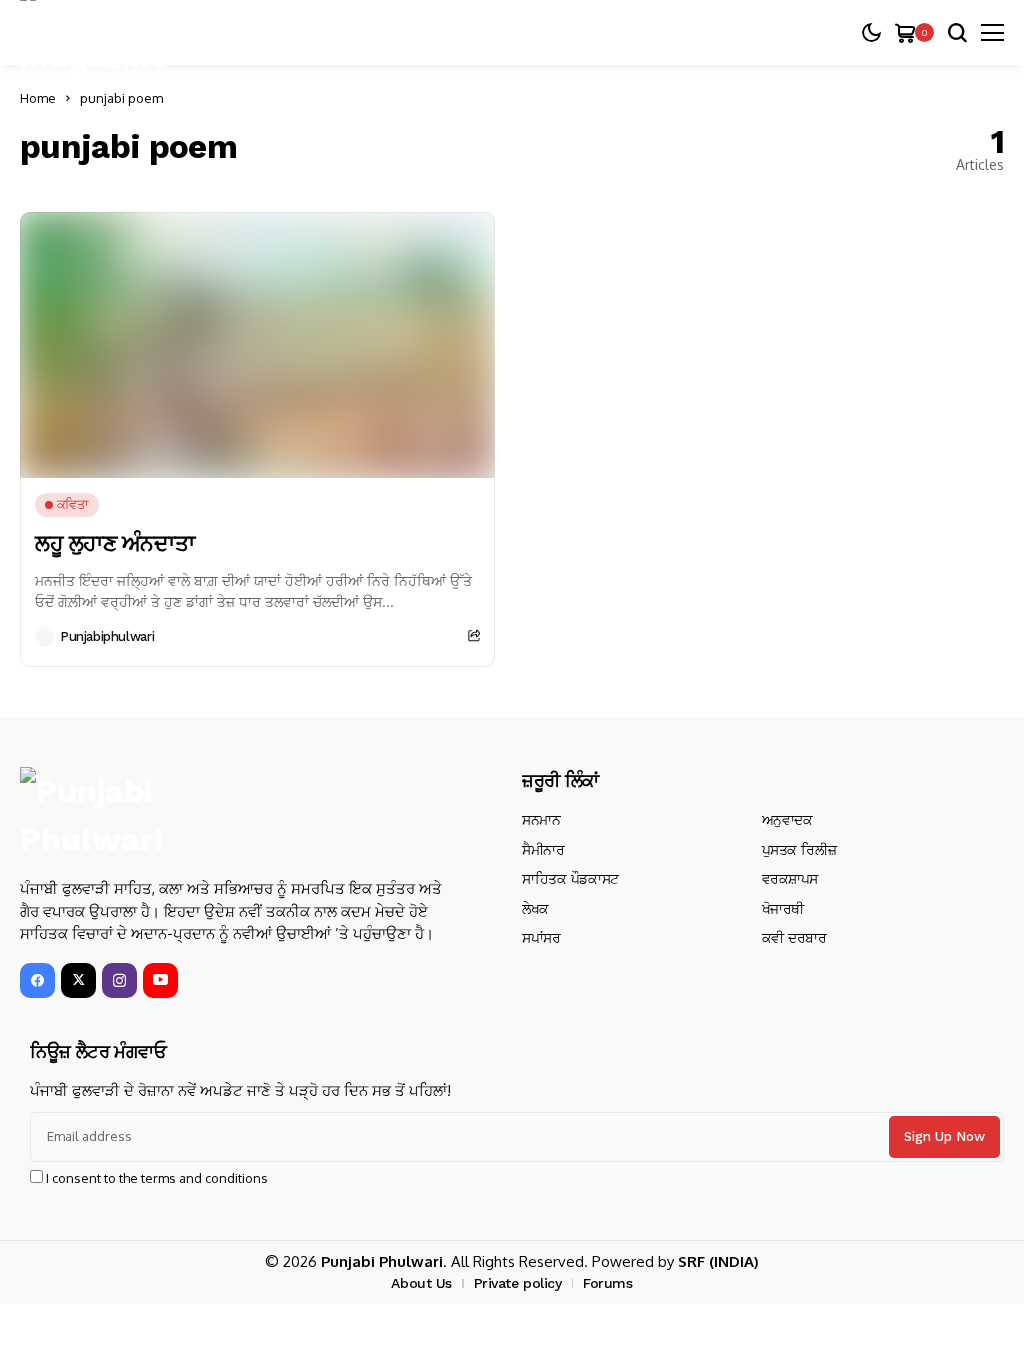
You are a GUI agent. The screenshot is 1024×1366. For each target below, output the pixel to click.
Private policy (518, 1283)
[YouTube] (160, 980)
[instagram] (119, 980)
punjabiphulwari (107, 636)
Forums (607, 1283)
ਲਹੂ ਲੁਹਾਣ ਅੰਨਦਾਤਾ (114, 543)
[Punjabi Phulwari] (125, 815)
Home (38, 98)
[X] (78, 980)
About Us (421, 1283)
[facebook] (37, 980)
